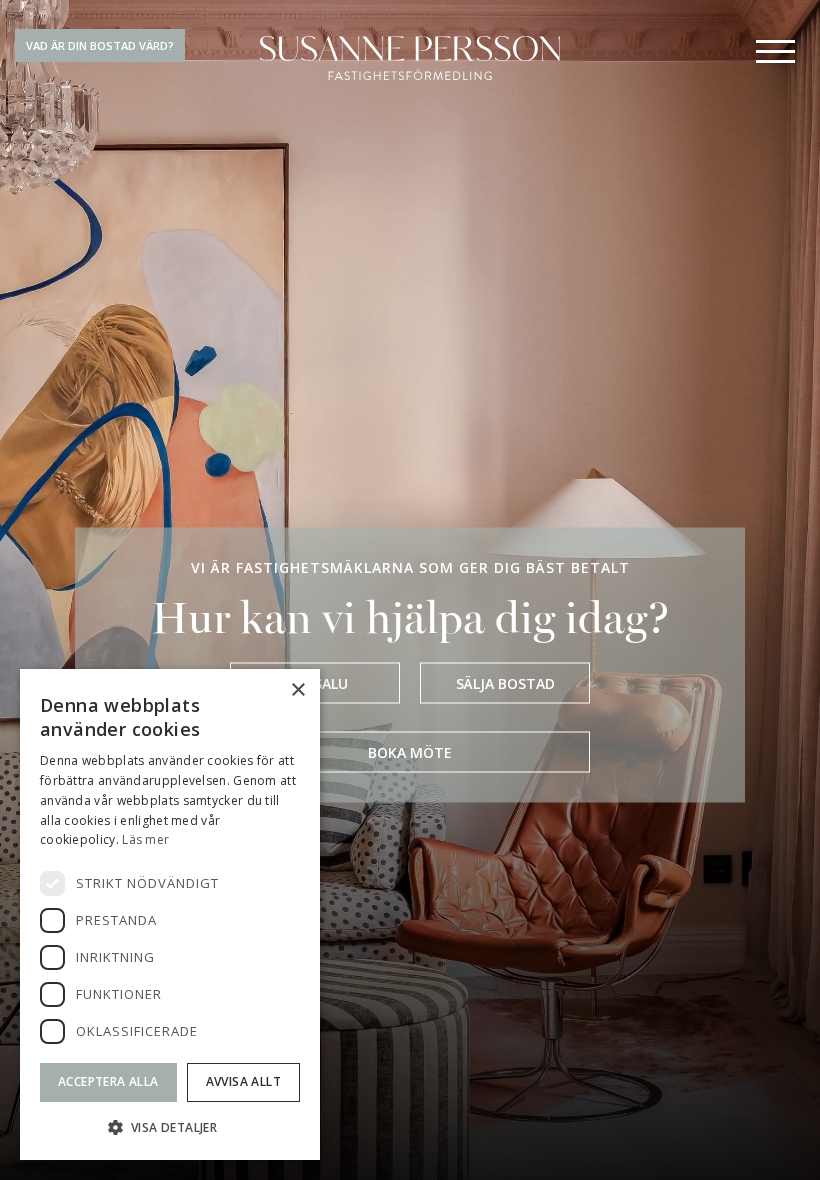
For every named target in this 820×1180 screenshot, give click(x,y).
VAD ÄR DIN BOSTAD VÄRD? (100, 45)
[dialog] (170, 914)
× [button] (297, 690)
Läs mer (145, 839)
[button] (170, 1127)
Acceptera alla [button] (108, 1081)
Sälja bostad (505, 682)
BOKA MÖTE (410, 751)
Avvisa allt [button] (243, 1081)
